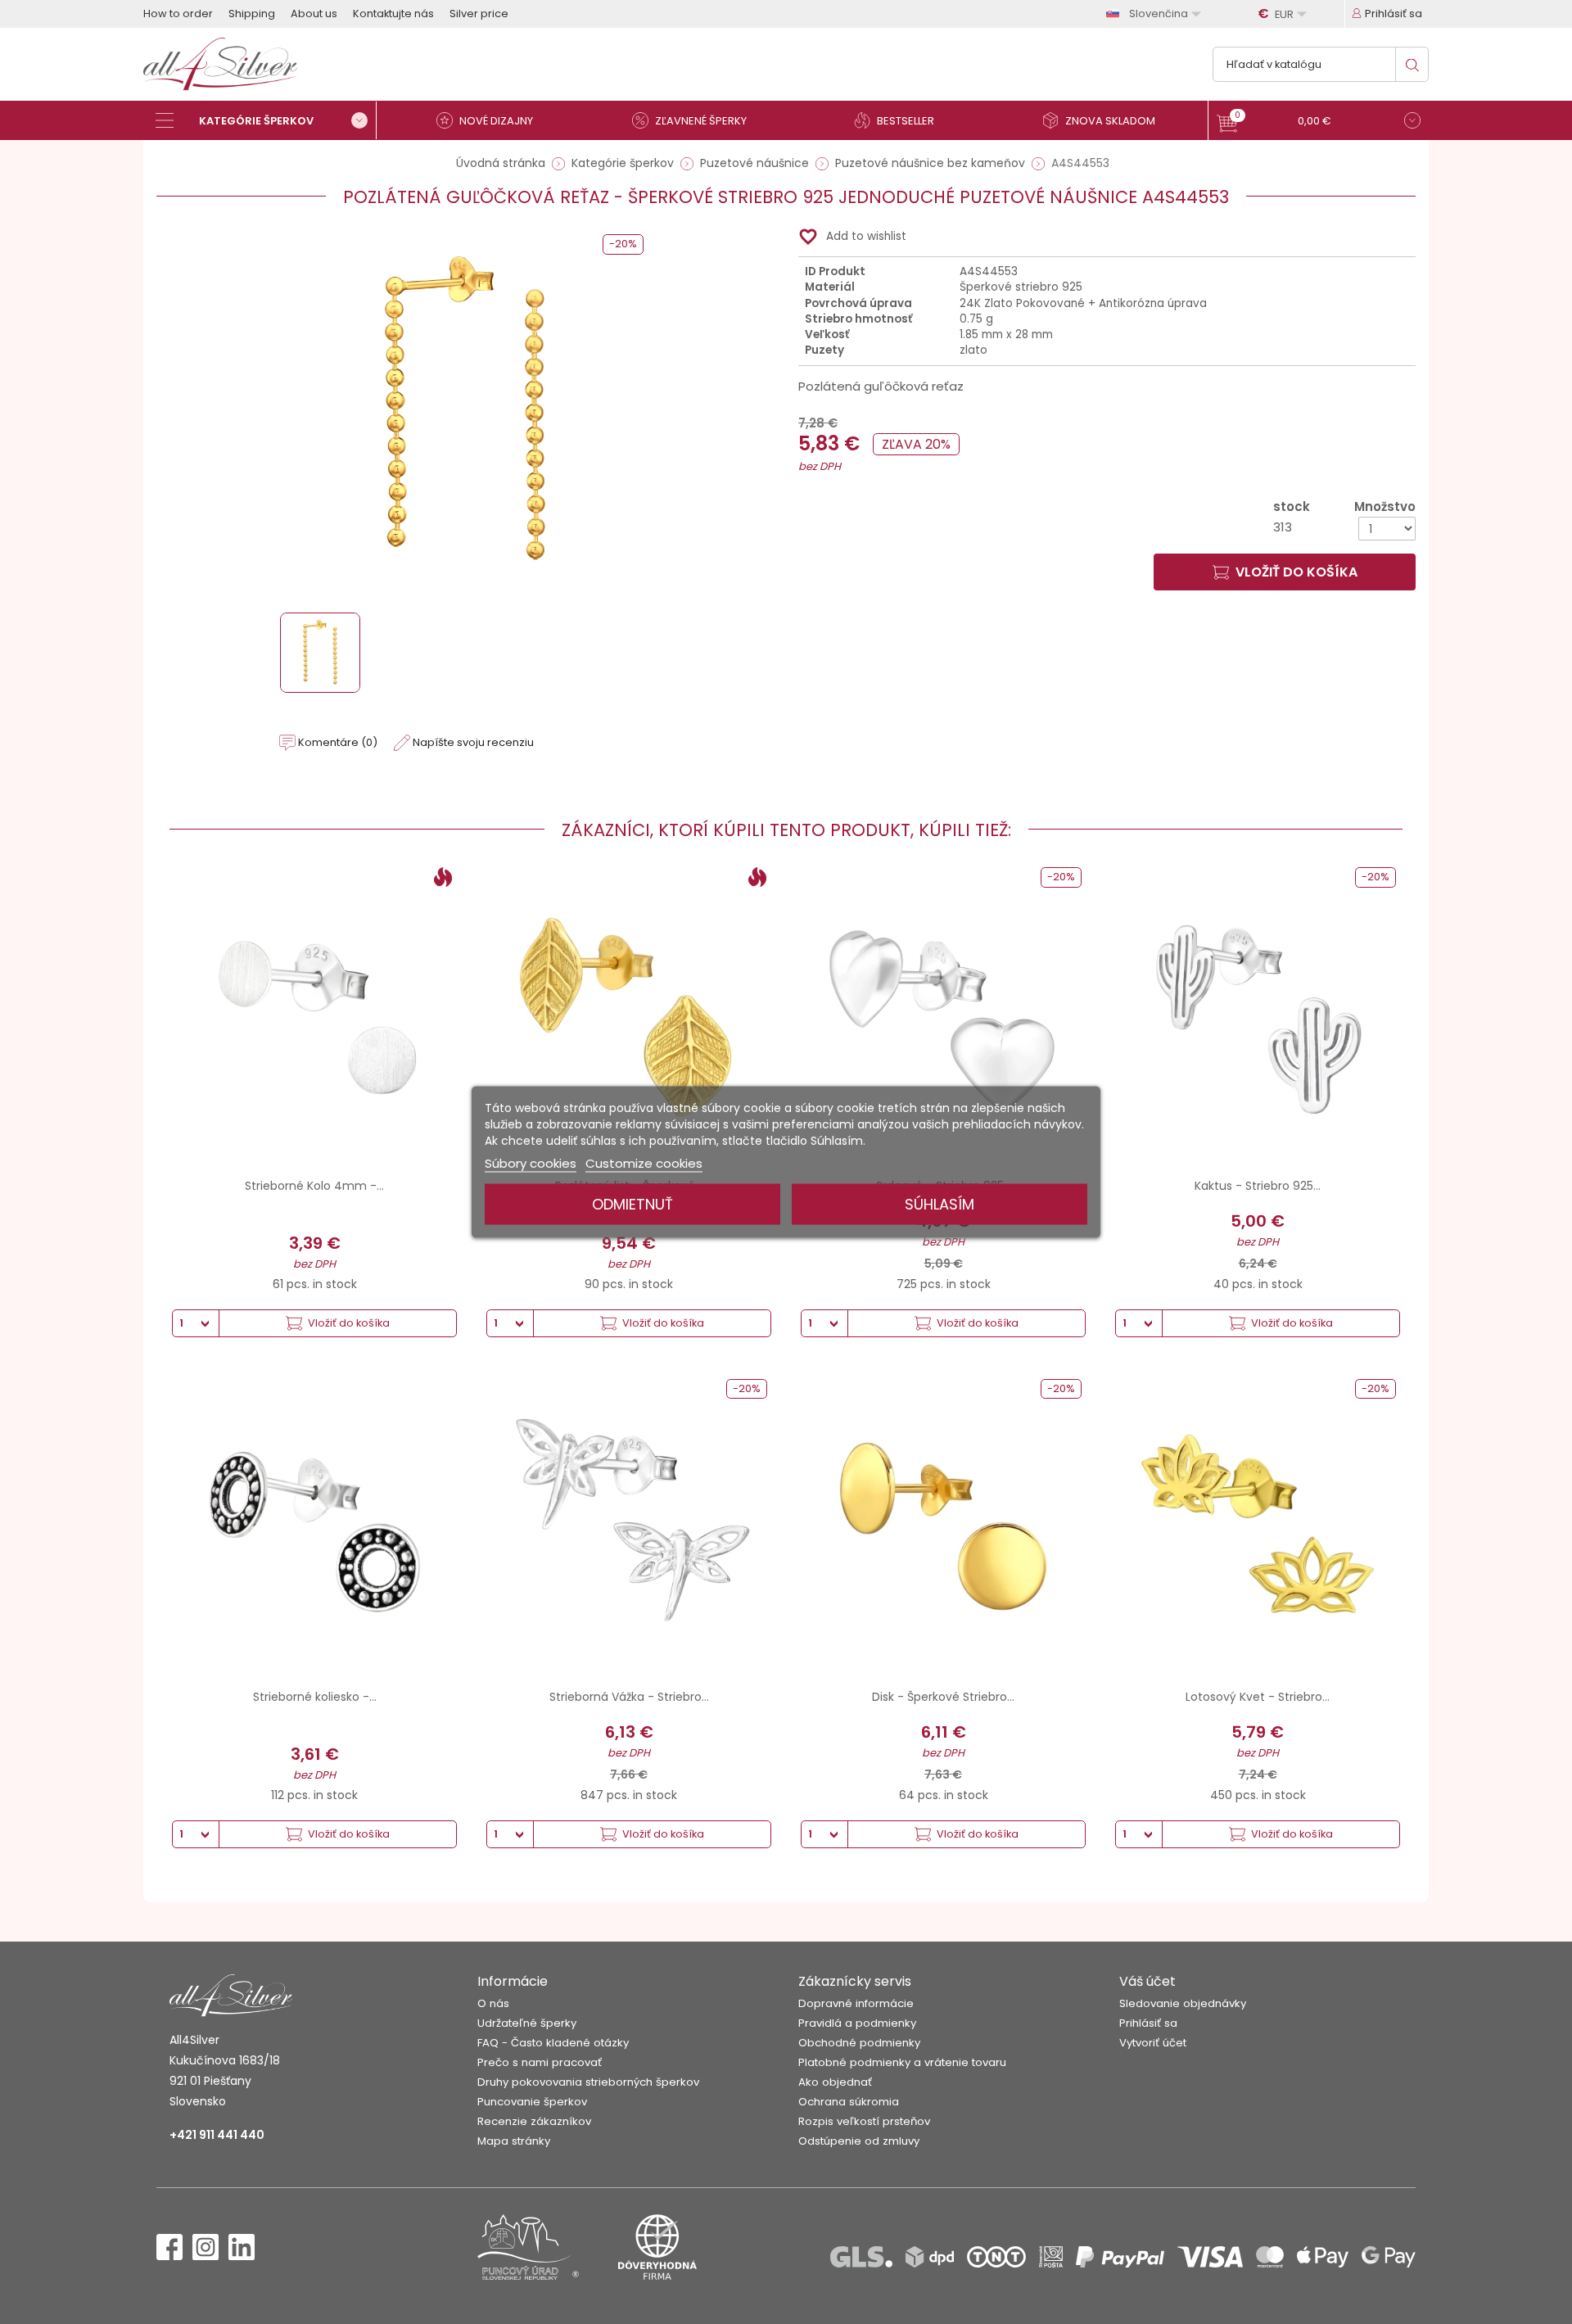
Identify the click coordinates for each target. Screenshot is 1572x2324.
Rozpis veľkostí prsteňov (864, 2121)
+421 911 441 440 (217, 2135)
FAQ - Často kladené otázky (553, 2043)
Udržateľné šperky (527, 2023)
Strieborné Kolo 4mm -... (314, 1186)
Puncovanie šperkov (532, 2102)
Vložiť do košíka (1296, 572)
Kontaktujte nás (393, 14)
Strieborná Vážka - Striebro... (629, 1697)
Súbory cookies (531, 1163)
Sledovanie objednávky (1183, 2003)
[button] (1319, 122)
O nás (493, 2003)
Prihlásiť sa (1148, 2023)
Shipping (252, 14)
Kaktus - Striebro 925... (1258, 1186)
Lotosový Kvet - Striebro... (1258, 1697)
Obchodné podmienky (859, 2043)
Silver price (479, 14)
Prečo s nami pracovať (540, 2062)
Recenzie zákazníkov (534, 2121)
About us (314, 14)
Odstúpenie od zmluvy (859, 2141)
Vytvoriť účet (1153, 2043)
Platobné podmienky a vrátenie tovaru (902, 2062)
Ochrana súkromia (849, 2102)
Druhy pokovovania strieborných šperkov (588, 2082)
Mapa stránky (514, 2141)
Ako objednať (835, 2082)
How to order (178, 14)
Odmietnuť (632, 1204)
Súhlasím (940, 1204)
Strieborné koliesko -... (315, 1697)
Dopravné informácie (856, 2003)
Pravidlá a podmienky (857, 2023)
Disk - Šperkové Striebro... (943, 1697)
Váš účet (1147, 1981)
